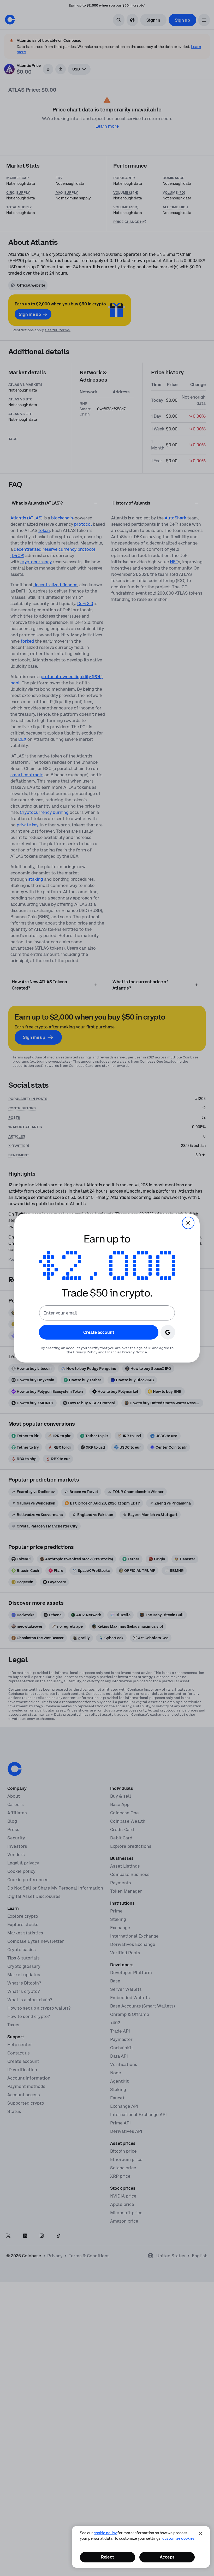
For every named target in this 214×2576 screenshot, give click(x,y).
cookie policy (105, 2533)
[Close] (200, 2533)
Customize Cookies (178, 2538)
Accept (167, 2557)
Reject (108, 2557)
